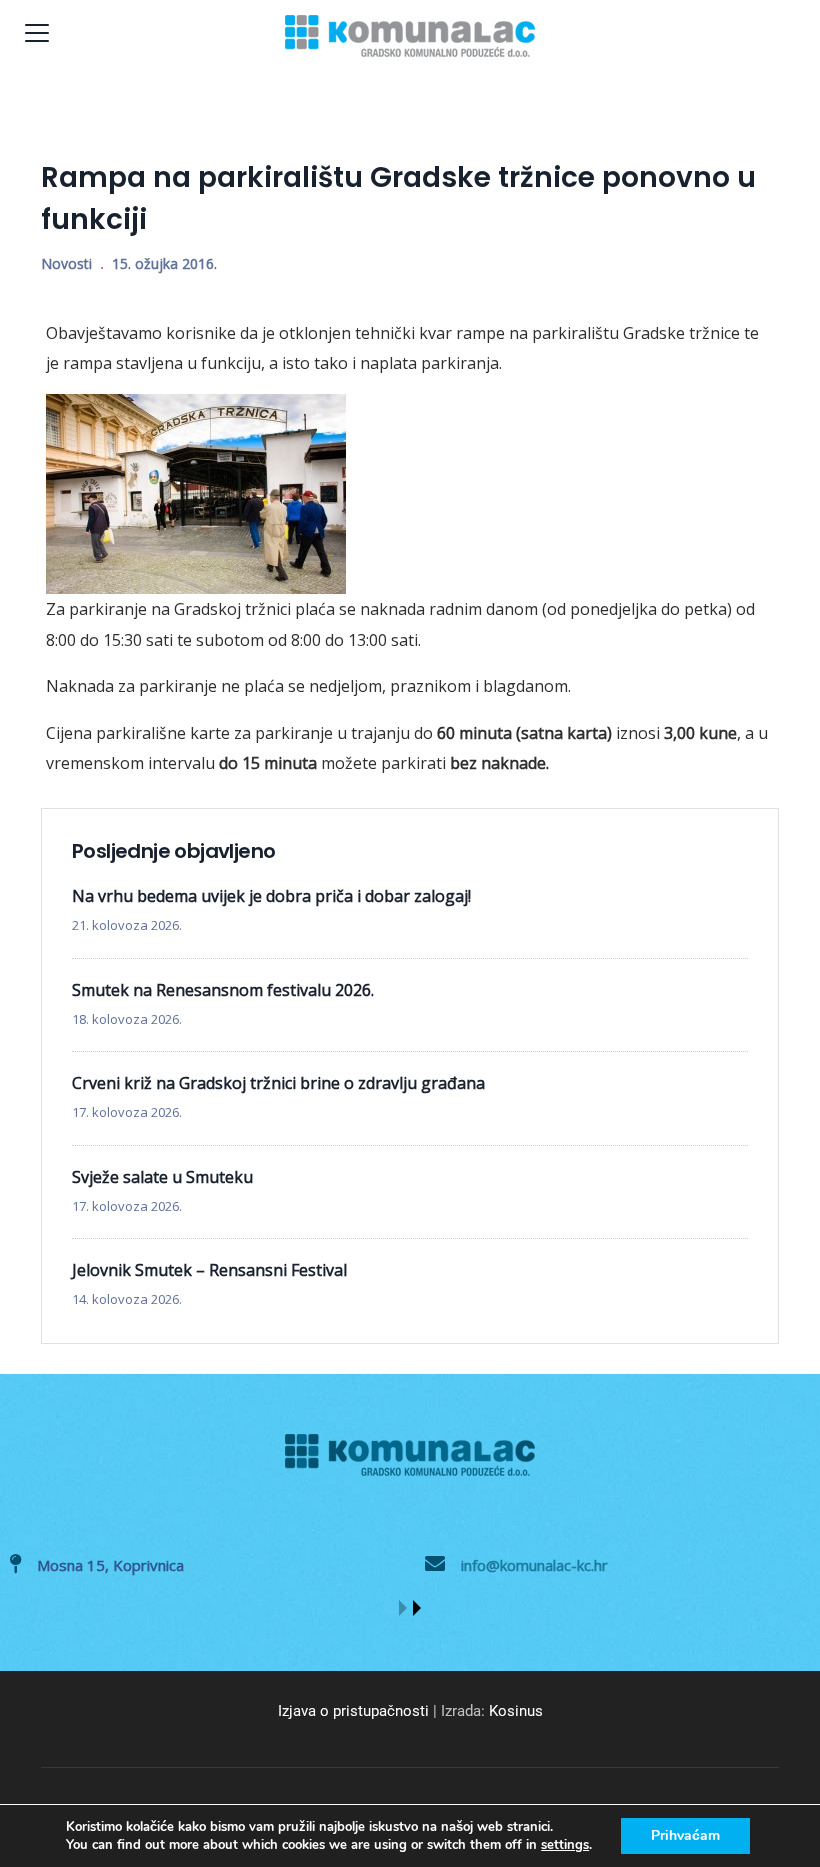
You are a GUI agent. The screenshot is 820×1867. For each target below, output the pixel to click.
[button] (403, 1608)
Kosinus (516, 1711)
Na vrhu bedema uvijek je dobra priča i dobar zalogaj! (271, 896)
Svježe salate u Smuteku (162, 1177)
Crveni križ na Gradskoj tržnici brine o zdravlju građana (278, 1083)
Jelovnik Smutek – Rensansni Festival (209, 1270)
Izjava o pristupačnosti (353, 1711)
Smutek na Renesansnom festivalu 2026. (223, 990)
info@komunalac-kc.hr (534, 1565)
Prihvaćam (685, 1835)
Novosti (66, 263)
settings (565, 1845)
